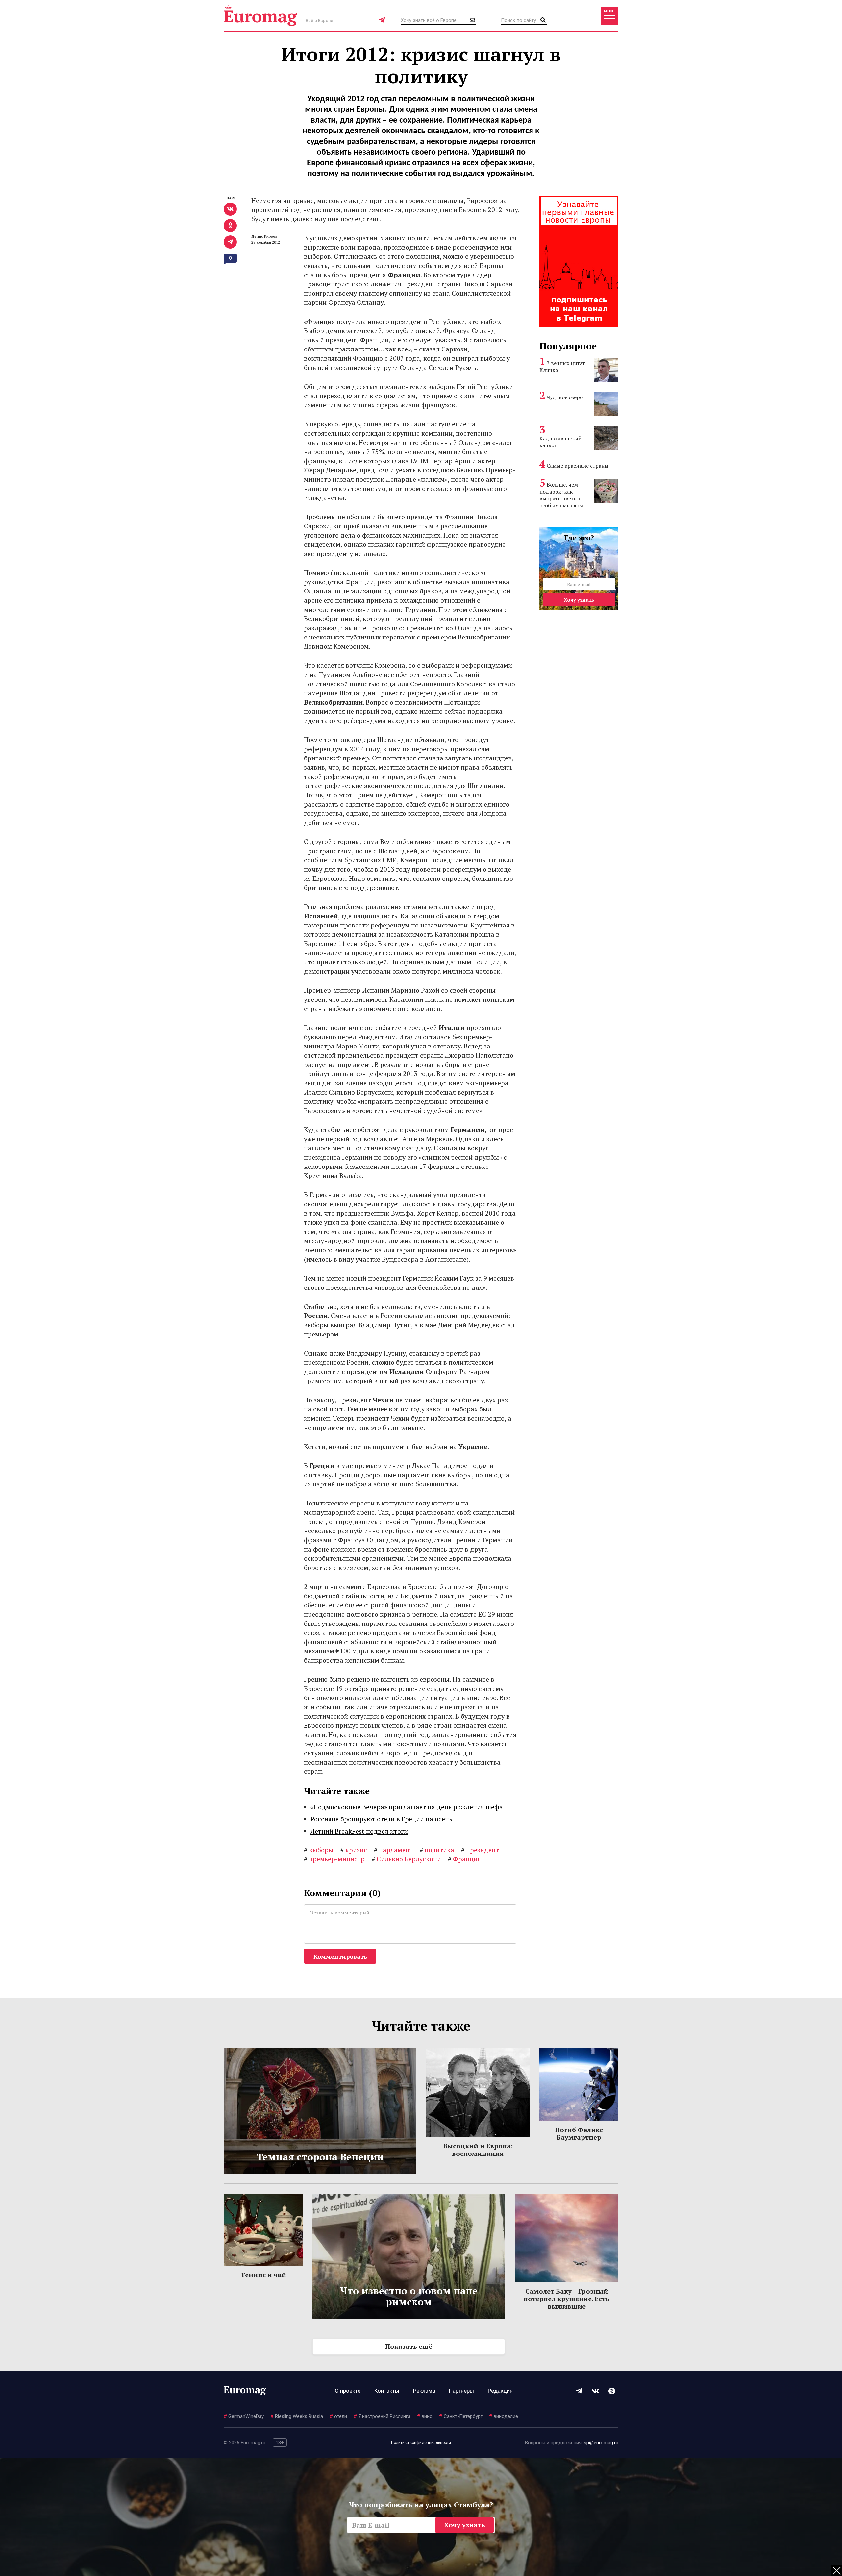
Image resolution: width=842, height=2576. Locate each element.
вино (425, 2416)
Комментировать (340, 1956)
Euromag (260, 16)
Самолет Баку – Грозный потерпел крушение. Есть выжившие (567, 2299)
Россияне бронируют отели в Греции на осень (381, 1819)
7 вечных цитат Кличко (562, 366)
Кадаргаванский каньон (560, 442)
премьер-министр (334, 1859)
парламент (393, 1850)
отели (338, 2416)
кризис (354, 1850)
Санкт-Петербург (461, 2416)
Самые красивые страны (578, 466)
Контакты (387, 2391)
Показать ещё (409, 2346)
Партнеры (461, 2391)
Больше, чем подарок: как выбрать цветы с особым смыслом (561, 495)
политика (437, 1850)
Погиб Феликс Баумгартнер (579, 2133)
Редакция (500, 2391)
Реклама (424, 2391)
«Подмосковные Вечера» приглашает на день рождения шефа (407, 1807)
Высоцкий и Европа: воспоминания (478, 2150)
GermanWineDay (244, 2416)
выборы (319, 1850)
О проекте (348, 2391)
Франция (464, 1859)
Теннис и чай (263, 2275)
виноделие (504, 2416)
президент (480, 1850)
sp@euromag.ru (601, 2443)
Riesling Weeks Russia (297, 2416)
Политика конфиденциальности (421, 2443)
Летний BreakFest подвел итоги (359, 1831)
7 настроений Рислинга (382, 2416)
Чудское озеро (565, 397)
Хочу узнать (579, 600)
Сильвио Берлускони (406, 1859)
